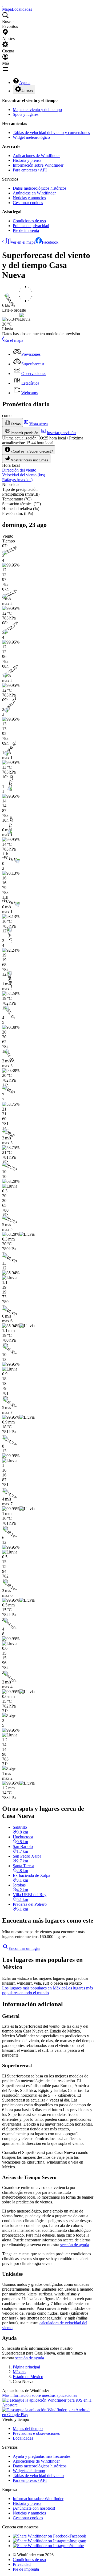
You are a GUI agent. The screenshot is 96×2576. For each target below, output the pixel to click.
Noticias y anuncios (29, 198)
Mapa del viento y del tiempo (37, 110)
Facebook (50, 242)
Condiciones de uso (29, 221)
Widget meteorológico (31, 137)
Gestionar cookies (28, 203)
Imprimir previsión (24, 433)
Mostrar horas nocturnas (29, 460)
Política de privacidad (31, 226)
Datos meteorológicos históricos (40, 188)
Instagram (78, 2541)
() (24, 475)
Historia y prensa (27, 160)
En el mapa (14, 340)
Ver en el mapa (23, 242)
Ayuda (25, 83)
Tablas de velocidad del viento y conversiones (51, 133)
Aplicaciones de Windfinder (36, 156)
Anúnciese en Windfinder (34, 193)
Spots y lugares (26, 114)
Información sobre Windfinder (38, 165)
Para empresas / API (30, 170)
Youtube (77, 2546)
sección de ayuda (75, 2245)
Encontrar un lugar (24, 1948)
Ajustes (27, 91)
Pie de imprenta (26, 230)
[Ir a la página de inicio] (3, 4)
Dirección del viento (19, 470)
